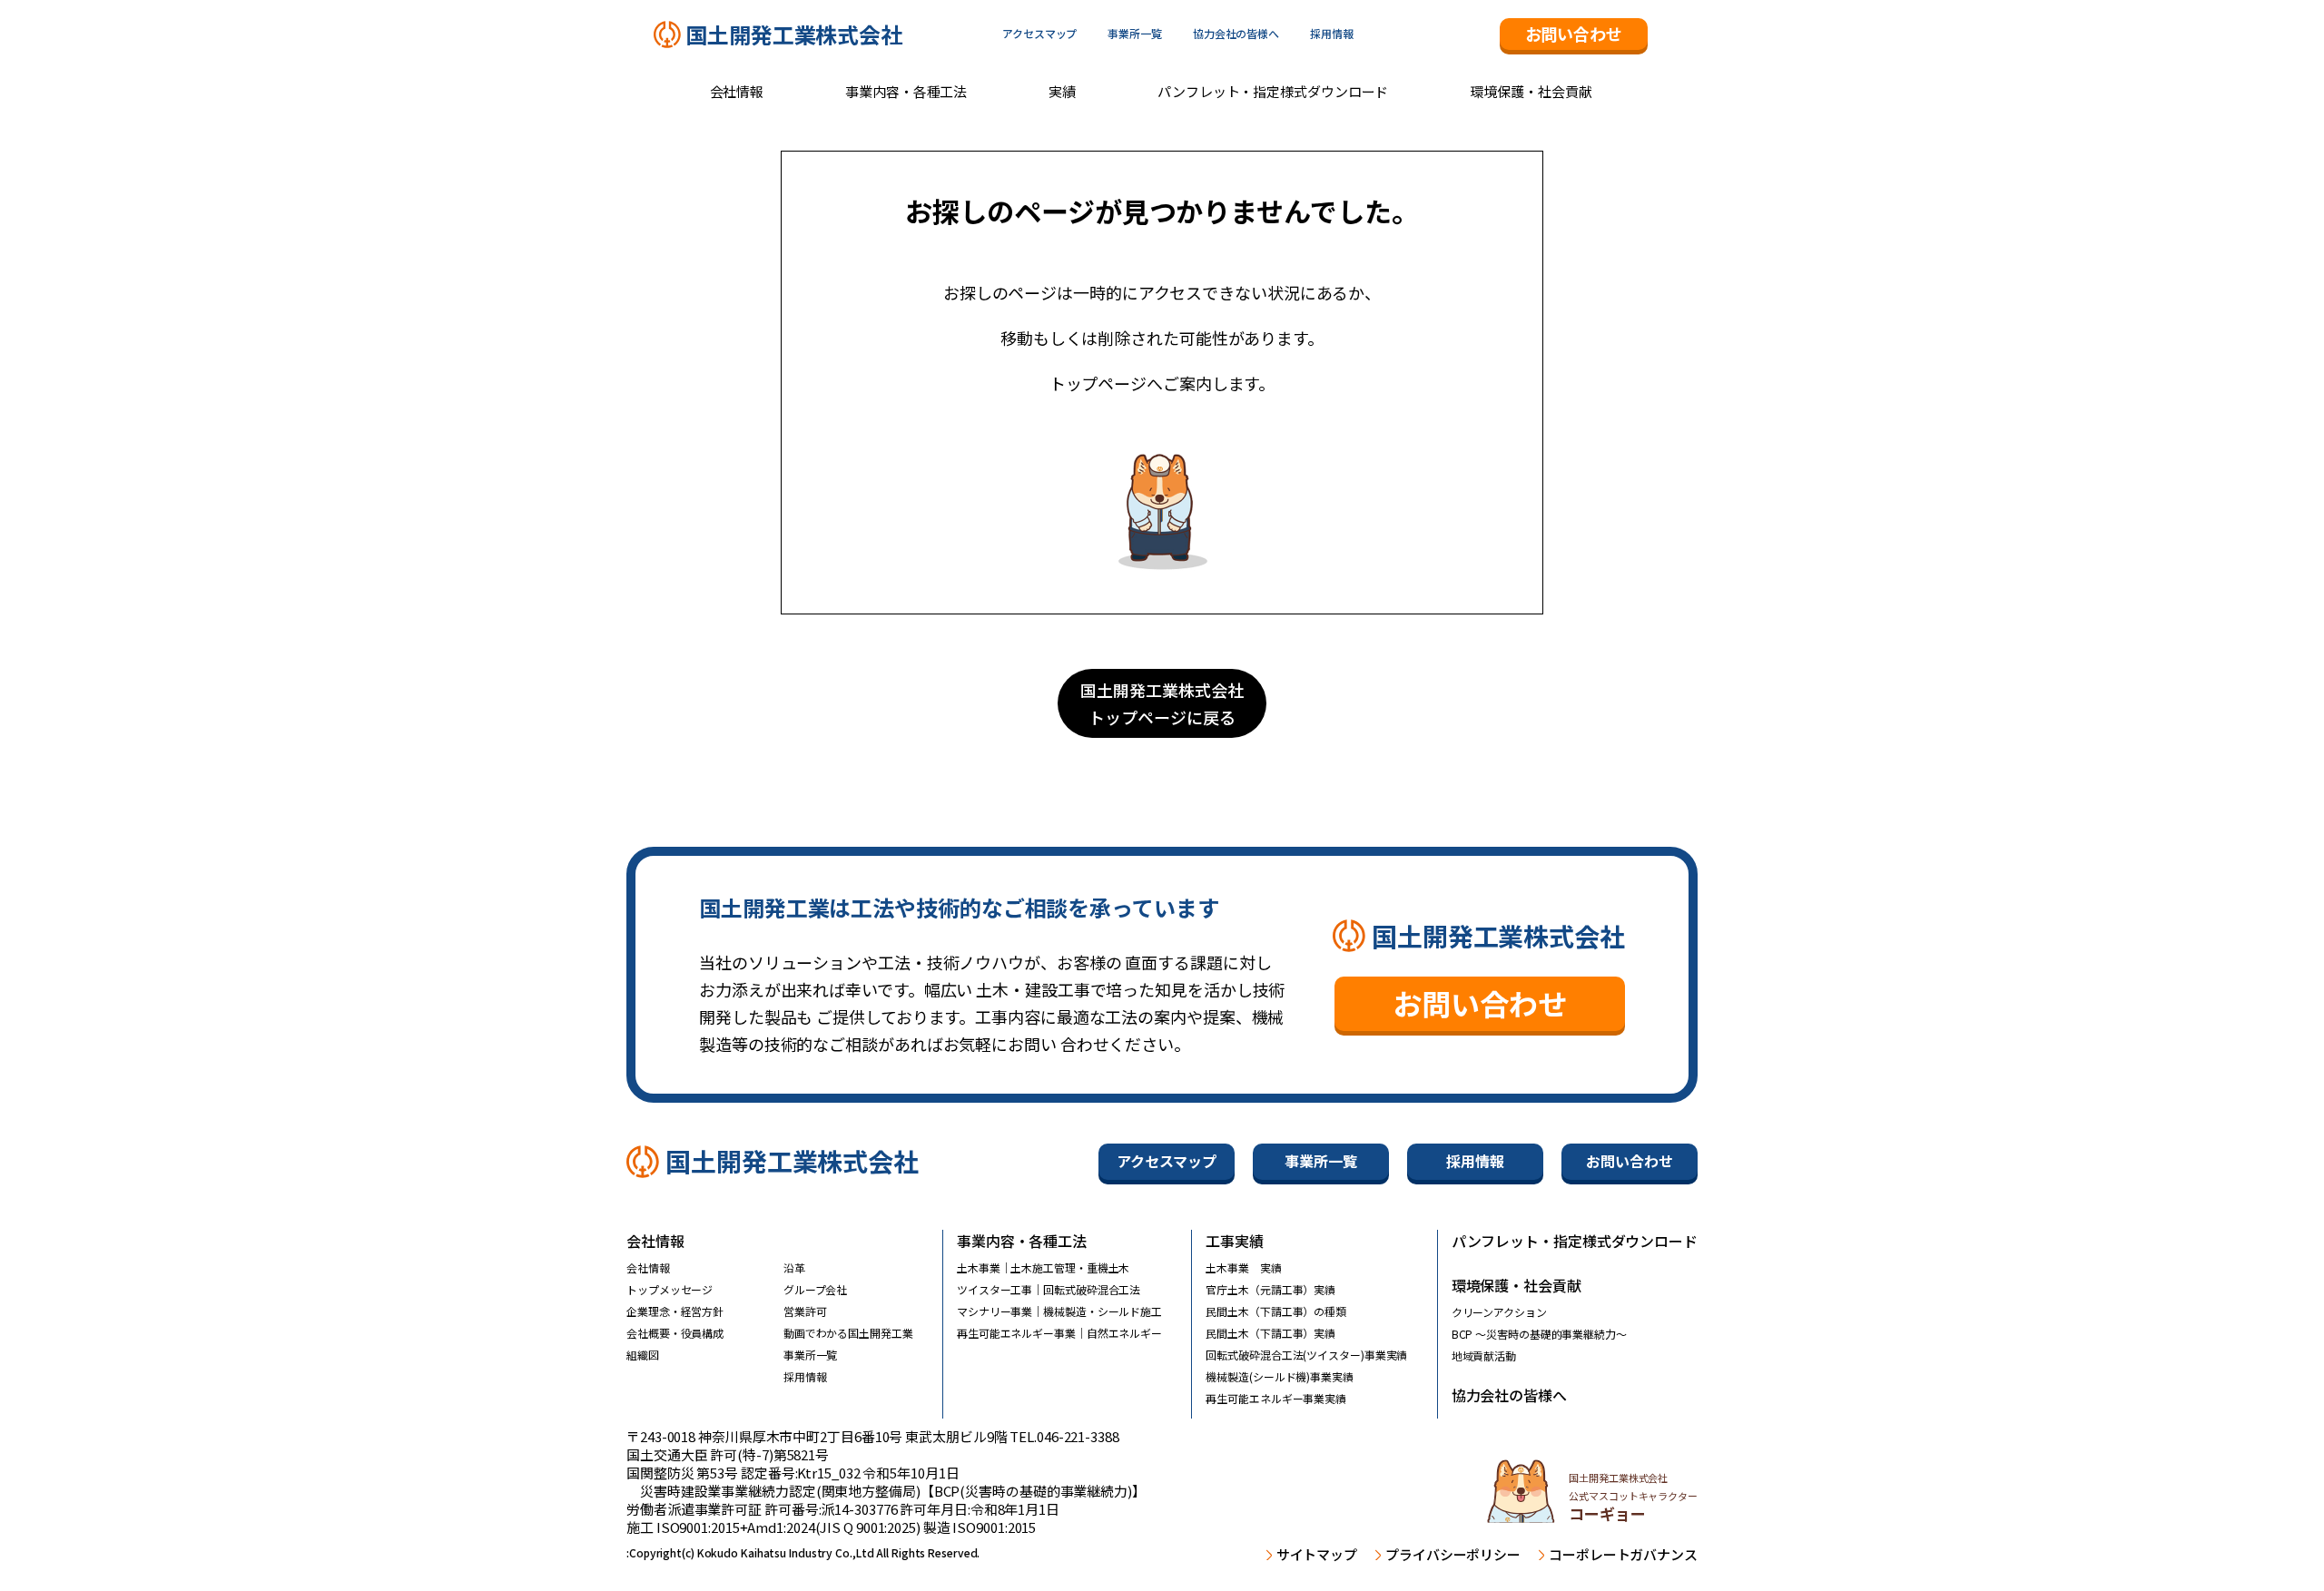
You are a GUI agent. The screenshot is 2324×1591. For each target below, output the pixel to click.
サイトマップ (1317, 1555)
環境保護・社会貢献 (1531, 91)
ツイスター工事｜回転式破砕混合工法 (1049, 1289)
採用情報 (1332, 34)
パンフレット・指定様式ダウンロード (1273, 91)
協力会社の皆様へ (1236, 34)
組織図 (643, 1355)
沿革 (794, 1267)
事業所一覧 (1135, 34)
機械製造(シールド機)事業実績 (1280, 1376)
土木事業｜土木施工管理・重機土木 (1043, 1267)
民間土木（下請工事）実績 (1270, 1333)
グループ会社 (815, 1289)
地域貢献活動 (1484, 1355)
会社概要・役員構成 (675, 1333)
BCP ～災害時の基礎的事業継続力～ (1539, 1334)
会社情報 (737, 91)
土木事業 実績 (1243, 1267)
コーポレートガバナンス (1623, 1555)
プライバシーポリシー (1453, 1555)
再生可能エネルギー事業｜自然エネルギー (1059, 1333)
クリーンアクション (1499, 1312)
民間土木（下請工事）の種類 (1276, 1311)
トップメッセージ (670, 1289)
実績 (1062, 91)
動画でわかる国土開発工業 (848, 1333)
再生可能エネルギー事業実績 (1276, 1398)
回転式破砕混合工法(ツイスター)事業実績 (1306, 1355)
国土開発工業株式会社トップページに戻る (1162, 703)
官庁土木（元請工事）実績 (1270, 1289)
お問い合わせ (1574, 34)
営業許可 (805, 1311)
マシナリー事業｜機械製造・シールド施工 (1059, 1311)
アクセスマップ (1039, 34)
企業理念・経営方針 (675, 1311)
